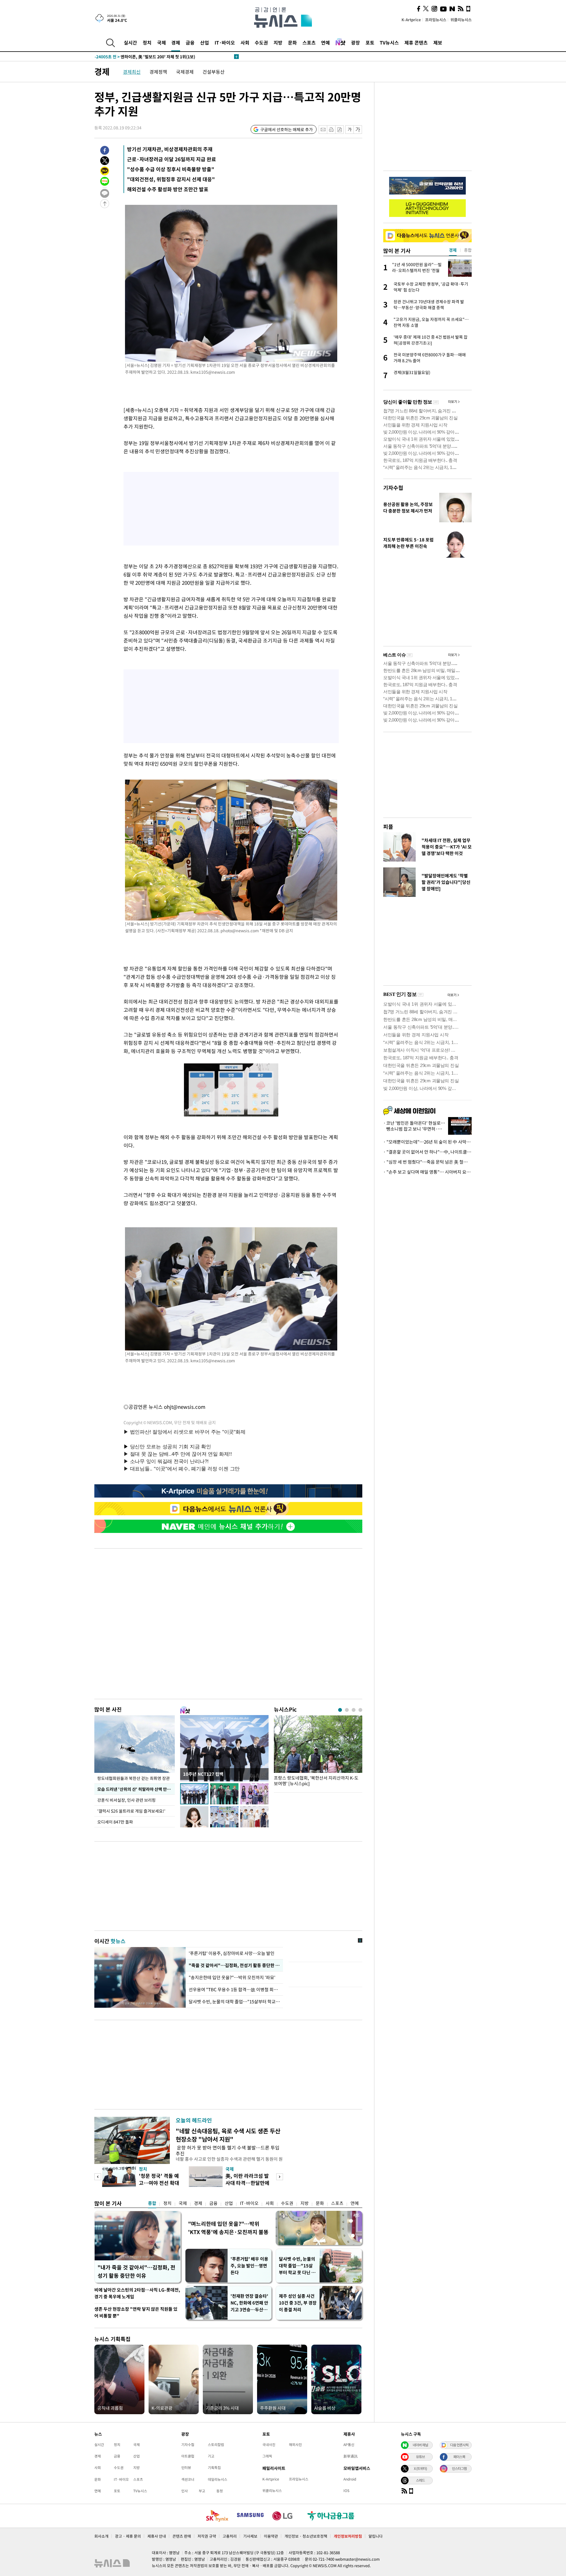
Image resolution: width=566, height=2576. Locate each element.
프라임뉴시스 (436, 20)
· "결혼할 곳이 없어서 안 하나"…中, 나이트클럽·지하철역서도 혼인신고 (427, 1152)
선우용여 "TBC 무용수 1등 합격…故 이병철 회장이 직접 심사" (234, 1989)
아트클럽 (188, 2456)
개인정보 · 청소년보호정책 (306, 2536)
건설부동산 (214, 72)
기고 (211, 2456)
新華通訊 (351, 2456)
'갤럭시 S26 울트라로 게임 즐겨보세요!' (132, 1811)
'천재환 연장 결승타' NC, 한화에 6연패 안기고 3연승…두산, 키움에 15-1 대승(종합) (249, 2303)
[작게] (349, 130)
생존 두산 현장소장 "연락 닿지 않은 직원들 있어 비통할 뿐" (136, 2312)
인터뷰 (186, 2468)
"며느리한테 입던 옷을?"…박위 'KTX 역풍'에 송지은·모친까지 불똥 (228, 2228)
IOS (346, 2491)
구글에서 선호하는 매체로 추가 (287, 129)
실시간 (130, 42)
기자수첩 (393, 488)
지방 (278, 42)
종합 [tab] (468, 250)
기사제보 (250, 2536)
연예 (325, 42)
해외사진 (295, 2445)
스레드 (420, 2480)
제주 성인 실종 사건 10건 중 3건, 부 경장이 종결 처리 (298, 2303)
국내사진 (269, 2445)
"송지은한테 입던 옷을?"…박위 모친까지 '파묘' (232, 1977)
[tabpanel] (318, 1752)
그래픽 (267, 2456)
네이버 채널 (420, 2445)
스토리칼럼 (216, 2445)
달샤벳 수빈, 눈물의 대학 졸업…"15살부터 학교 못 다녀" (234, 2002)
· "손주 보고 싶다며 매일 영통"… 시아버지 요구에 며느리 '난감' (427, 1172)
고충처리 (230, 2536)
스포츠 (309, 42)
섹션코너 (188, 2479)
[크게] (358, 130)
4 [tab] (360, 1710)
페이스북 (459, 2457)
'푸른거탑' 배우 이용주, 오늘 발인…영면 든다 (249, 2266)
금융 (190, 42)
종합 (152, 2203)
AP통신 (349, 2445)
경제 (176, 42)
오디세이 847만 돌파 (115, 1822)
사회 (245, 42)
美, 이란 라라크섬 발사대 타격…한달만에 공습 (247, 2183)
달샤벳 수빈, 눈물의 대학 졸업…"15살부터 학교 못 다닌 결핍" (297, 2266)
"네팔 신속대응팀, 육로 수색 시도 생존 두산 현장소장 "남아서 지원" (228, 2135)
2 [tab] (347, 1710)
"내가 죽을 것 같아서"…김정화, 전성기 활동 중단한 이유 (136, 2271)
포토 (370, 42)
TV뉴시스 (389, 42)
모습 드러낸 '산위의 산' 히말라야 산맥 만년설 (136, 1789)
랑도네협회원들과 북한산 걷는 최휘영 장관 (134, 1778)
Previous (98, 2177)
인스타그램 (459, 2468)
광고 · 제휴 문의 (128, 2536)
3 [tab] (354, 1710)
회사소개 (101, 2536)
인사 (185, 2491)
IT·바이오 (225, 42)
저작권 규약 (207, 2536)
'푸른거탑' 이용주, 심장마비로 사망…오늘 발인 (232, 1953)
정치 (147, 42)
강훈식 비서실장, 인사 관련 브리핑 (126, 1800)
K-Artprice (411, 20)
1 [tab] (340, 1710)
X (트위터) (420, 2468)
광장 (356, 42)
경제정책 (158, 72)
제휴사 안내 (157, 2536)
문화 (292, 42)
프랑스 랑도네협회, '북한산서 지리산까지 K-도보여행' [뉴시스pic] (316, 1781)
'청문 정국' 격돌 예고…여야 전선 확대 (159, 2179)
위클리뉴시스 (461, 20)
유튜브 (420, 2457)
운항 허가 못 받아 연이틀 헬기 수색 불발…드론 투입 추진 (228, 2150)
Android (350, 2479)
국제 (162, 42)
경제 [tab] (453, 250)
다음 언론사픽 (459, 2445)
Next (280, 2177)
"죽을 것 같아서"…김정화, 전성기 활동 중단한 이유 (234, 1965)
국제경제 (185, 72)
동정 (220, 2491)
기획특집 (214, 2468)
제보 (438, 42)
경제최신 (132, 72)
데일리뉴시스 (218, 2479)
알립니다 (376, 2536)
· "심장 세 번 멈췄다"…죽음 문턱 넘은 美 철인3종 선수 (427, 1162)
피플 (388, 827)
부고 (202, 2491)
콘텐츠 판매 (182, 2536)
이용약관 (271, 2536)
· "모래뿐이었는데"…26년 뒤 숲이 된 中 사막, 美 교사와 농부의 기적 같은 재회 (427, 1142)
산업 (205, 42)
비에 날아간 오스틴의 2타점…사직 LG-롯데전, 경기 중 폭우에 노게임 (137, 2293)
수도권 (261, 42)
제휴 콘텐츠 (416, 42)
